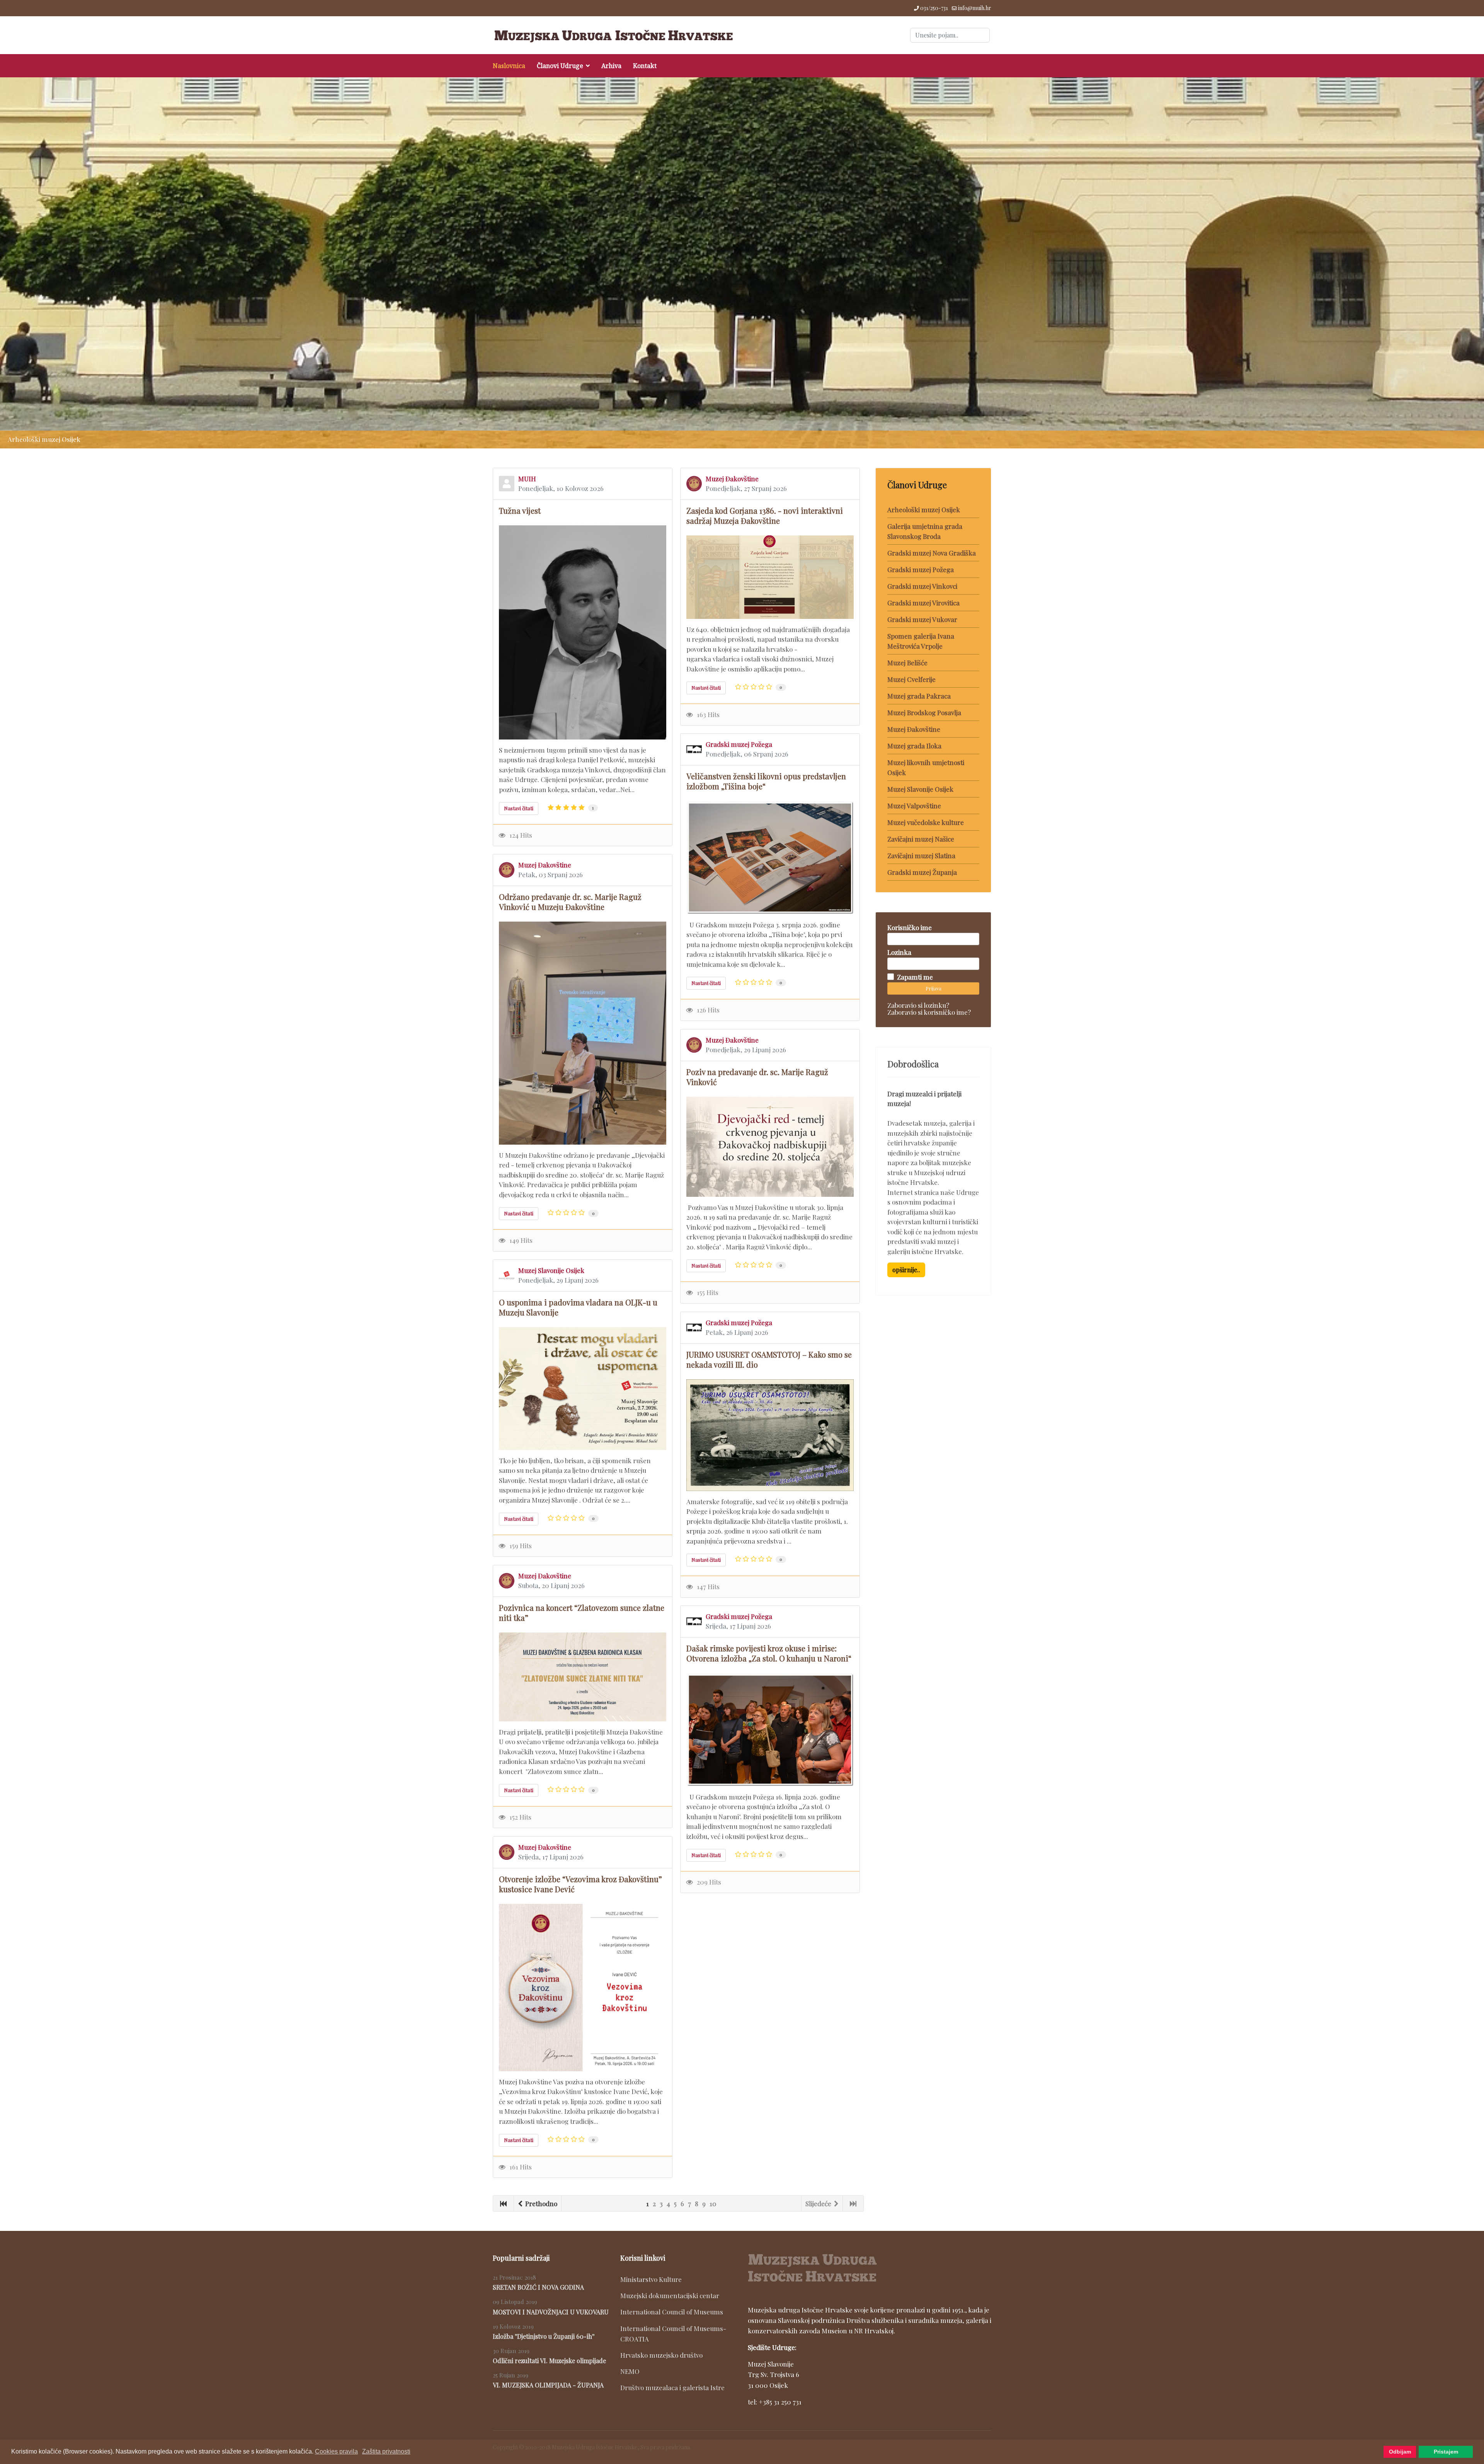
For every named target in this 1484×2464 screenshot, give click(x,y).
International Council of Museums (672, 2312)
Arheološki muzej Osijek (924, 509)
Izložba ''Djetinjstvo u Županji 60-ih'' (544, 2336)
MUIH (527, 479)
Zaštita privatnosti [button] (386, 2451)
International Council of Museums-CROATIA (673, 2334)
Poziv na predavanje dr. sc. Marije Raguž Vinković (757, 1077)
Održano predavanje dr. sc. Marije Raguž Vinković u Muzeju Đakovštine (570, 902)
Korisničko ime (910, 927)
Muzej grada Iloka (914, 746)
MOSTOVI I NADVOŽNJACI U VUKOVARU (551, 2312)
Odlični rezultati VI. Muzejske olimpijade (549, 2361)
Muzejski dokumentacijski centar (670, 2295)
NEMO (630, 2371)
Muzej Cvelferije (911, 679)
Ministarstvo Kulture (651, 2279)
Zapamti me (915, 977)
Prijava (933, 988)
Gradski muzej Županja (922, 872)
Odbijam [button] (1400, 2452)
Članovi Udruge (560, 66)
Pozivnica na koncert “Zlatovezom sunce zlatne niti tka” (582, 1613)
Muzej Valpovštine (914, 806)
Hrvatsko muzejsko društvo (661, 2355)
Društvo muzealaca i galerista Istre (672, 2387)
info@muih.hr (975, 8)
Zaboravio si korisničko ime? (929, 1012)
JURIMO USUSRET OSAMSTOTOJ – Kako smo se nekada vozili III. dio (769, 1359)
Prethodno (540, 2203)
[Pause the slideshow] (1460, 263)
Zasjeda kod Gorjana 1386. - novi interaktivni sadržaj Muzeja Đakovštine (765, 515)
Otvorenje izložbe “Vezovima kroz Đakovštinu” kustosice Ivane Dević (580, 1884)
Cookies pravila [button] (336, 2451)
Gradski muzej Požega (739, 744)
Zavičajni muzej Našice (921, 839)
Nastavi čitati (519, 808)
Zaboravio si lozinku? (918, 1005)
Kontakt (645, 66)
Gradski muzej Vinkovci (922, 586)
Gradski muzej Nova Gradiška (932, 553)
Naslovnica (509, 66)
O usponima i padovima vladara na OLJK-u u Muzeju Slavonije (578, 1307)
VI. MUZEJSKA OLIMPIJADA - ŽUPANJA (548, 2385)
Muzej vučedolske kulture (926, 822)
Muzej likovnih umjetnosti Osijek (926, 767)
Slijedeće (819, 2203)
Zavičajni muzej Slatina (921, 855)
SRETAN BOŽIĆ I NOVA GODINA (538, 2287)
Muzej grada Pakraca (919, 696)
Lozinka (899, 952)
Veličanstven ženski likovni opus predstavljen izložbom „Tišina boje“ (766, 781)
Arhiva (611, 66)
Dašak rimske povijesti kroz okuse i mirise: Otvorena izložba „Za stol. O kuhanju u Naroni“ (769, 1653)
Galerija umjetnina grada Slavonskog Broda (925, 531)
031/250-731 (934, 8)
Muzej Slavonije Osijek (551, 1270)
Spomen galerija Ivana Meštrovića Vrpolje (921, 641)
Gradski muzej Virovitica (923, 603)
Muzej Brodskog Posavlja (924, 712)
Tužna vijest (520, 510)
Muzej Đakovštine (732, 479)
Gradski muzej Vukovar (922, 619)
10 (713, 2203)
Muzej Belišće (907, 663)
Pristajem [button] (1446, 2452)
